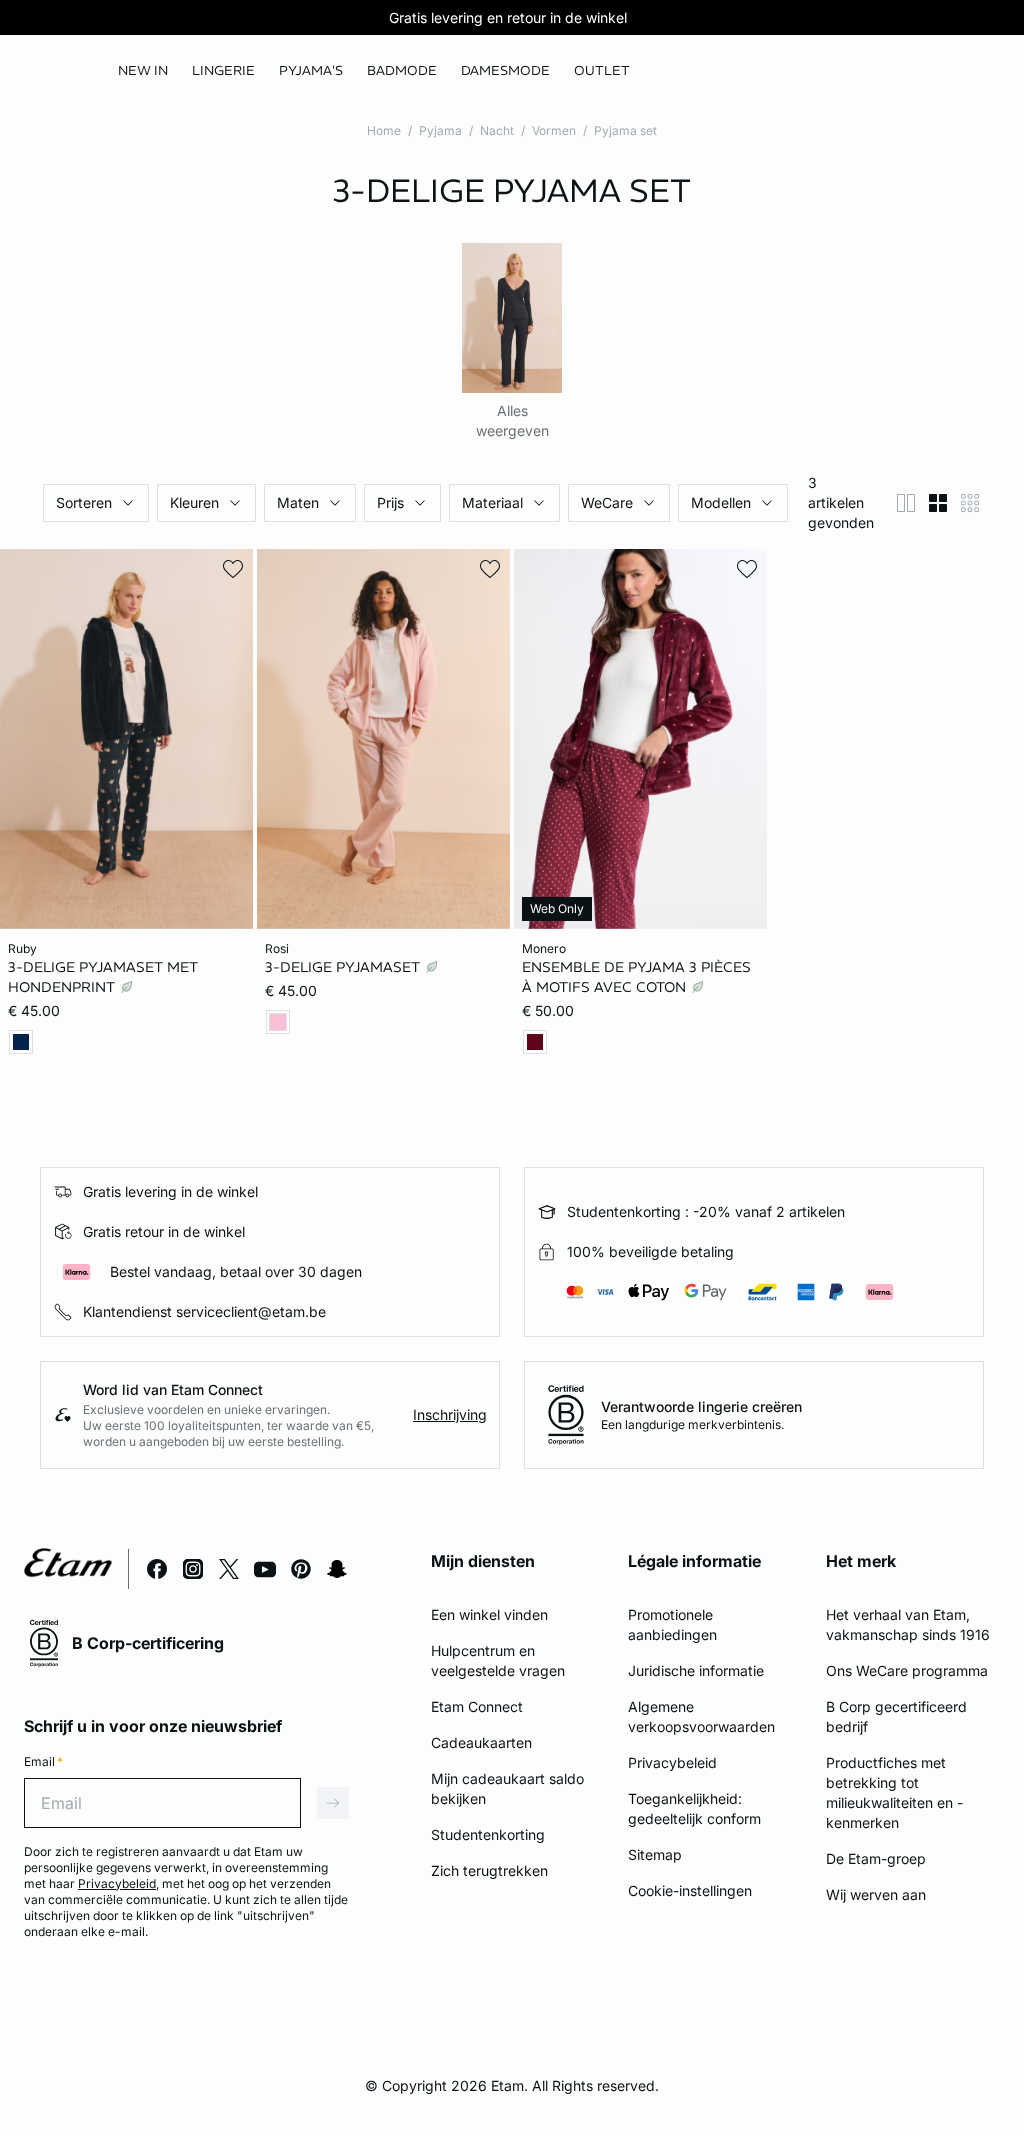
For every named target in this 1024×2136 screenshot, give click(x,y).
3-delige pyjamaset (344, 967)
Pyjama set (625, 130)
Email (43, 1761)
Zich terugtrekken (489, 1870)
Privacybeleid (672, 1762)
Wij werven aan (876, 1894)
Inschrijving (450, 1414)
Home (384, 130)
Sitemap (655, 1854)
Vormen (554, 130)
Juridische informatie (696, 1670)
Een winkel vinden (489, 1614)
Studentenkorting (488, 1834)
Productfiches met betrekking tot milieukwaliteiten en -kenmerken (894, 1792)
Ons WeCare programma (907, 1670)
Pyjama (440, 130)
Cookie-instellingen (690, 1890)
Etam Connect (477, 1706)
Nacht (497, 130)
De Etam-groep (876, 1858)
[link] (143, 71)
